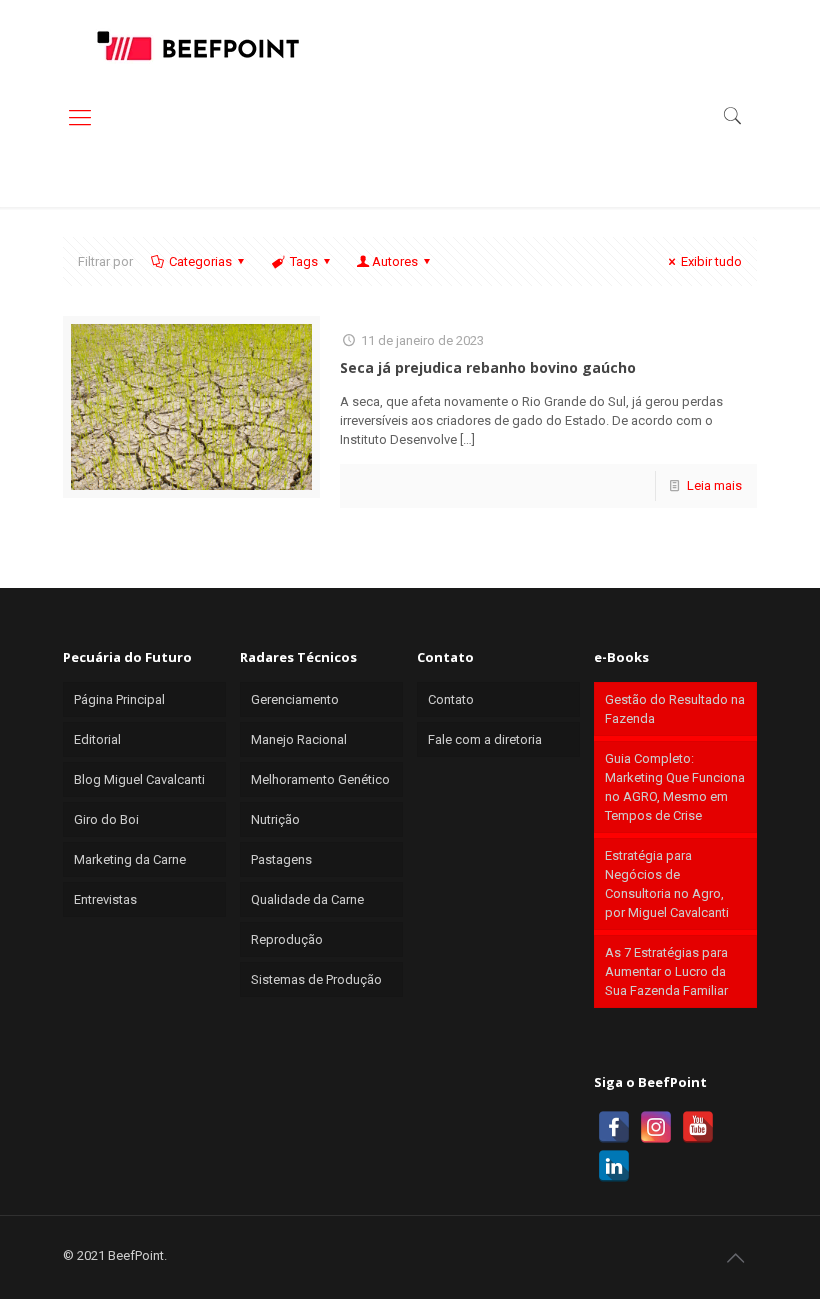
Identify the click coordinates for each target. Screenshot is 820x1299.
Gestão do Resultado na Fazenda (675, 709)
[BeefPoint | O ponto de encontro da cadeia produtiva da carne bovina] (197, 45)
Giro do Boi (106, 819)
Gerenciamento (295, 699)
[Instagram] (656, 1127)
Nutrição (275, 819)
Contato (451, 699)
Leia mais (714, 485)
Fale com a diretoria (485, 739)
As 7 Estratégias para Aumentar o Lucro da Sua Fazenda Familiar (666, 971)
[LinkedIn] (614, 1166)
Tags (304, 261)
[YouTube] (698, 1127)
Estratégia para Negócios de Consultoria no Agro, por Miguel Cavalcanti (667, 884)
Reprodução (287, 939)
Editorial (97, 739)
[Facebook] (614, 1127)
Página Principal (119, 699)
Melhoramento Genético (320, 779)
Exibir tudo (711, 261)
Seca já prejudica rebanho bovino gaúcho (488, 367)
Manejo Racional (299, 739)
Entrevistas (105, 899)
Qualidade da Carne (307, 899)
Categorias (200, 261)
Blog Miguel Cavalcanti (139, 779)
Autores (395, 261)
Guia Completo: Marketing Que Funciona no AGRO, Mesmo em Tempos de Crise (675, 787)
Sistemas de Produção (316, 979)
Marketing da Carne (130, 859)
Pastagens (281, 859)
